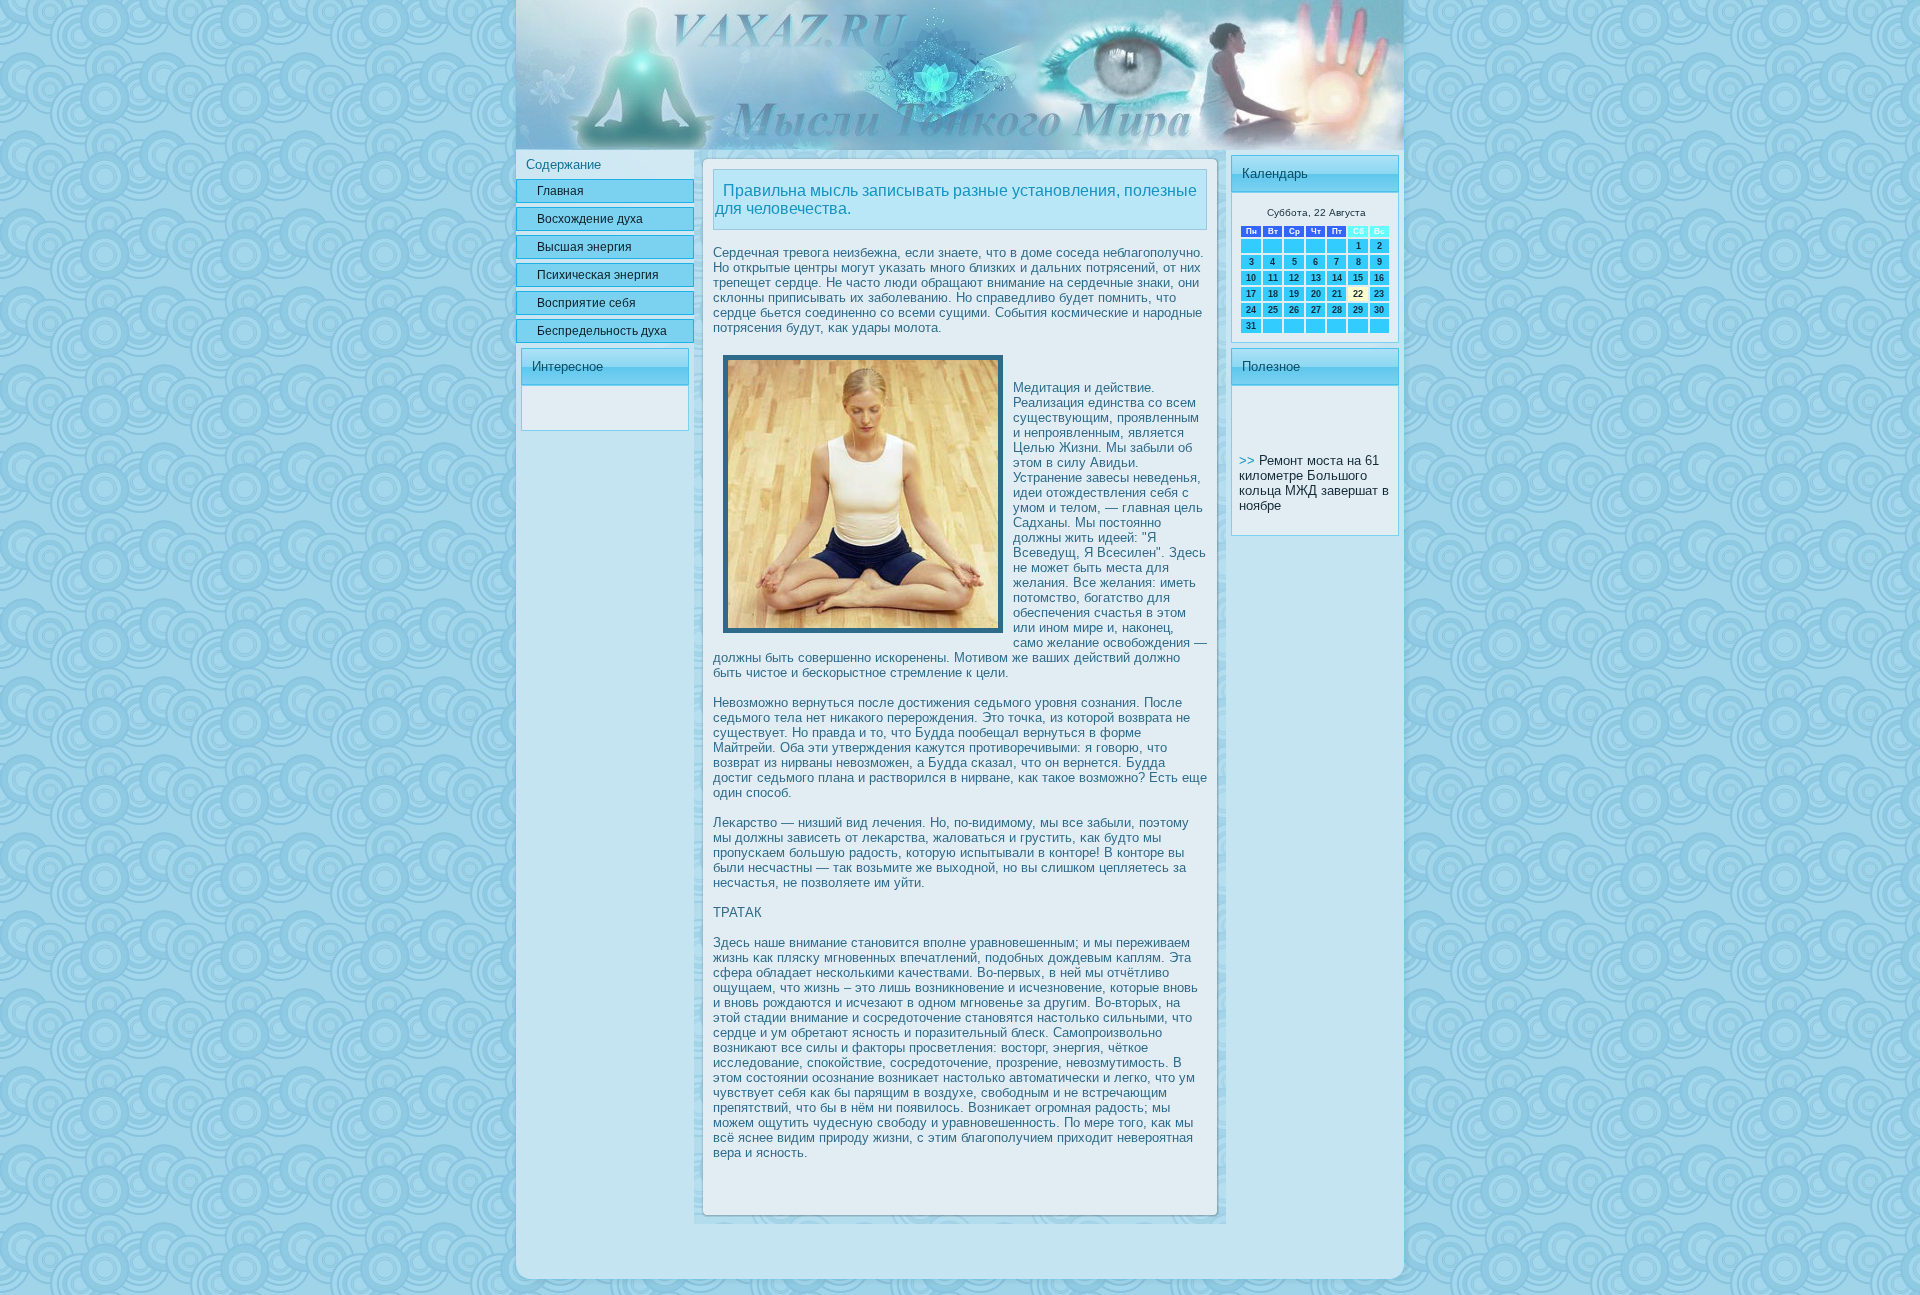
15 (1358, 278)
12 (1294, 278)
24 (1251, 310)
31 (1251, 326)
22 (1358, 294)
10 (1251, 278)
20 (1316, 294)
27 (1316, 310)
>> (1249, 460)
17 (1251, 294)
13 (1316, 278)
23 (1379, 294)
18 (1273, 294)
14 (1337, 278)
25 (1273, 310)
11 (1273, 278)
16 (1379, 278)
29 (1358, 310)
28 (1337, 310)
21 (1337, 294)
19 (1294, 294)
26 (1294, 310)
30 (1379, 310)
